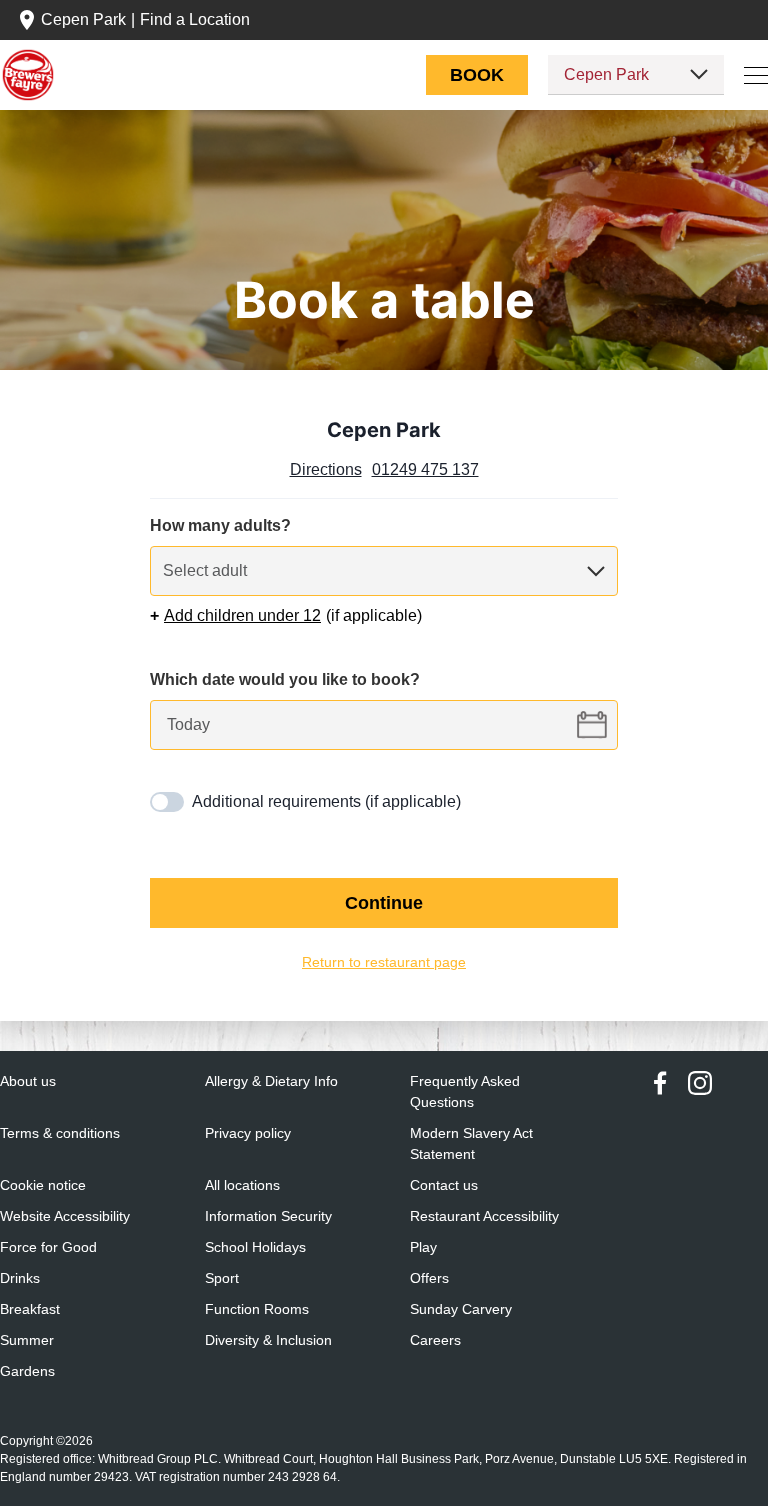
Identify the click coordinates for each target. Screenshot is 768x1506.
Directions (325, 470)
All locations (243, 1185)
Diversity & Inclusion (270, 1340)
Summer (27, 1340)
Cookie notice (44, 1185)
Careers (435, 1340)
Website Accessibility (67, 1216)
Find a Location (198, 20)
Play (423, 1247)
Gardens (26, 1371)
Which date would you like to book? (287, 680)
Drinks (20, 1278)
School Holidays (256, 1247)
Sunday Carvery (460, 1309)
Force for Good (49, 1247)
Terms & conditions (62, 1133)
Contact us (444, 1185)
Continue (384, 903)
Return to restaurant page (384, 962)
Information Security (270, 1216)
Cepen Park (83, 20)
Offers (430, 1278)
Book (477, 75)
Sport (222, 1278)
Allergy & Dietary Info (273, 1081)
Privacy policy (249, 1133)
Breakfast (30, 1309)
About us (29, 1081)
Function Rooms (258, 1309)
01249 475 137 (427, 470)
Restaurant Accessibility (485, 1216)
